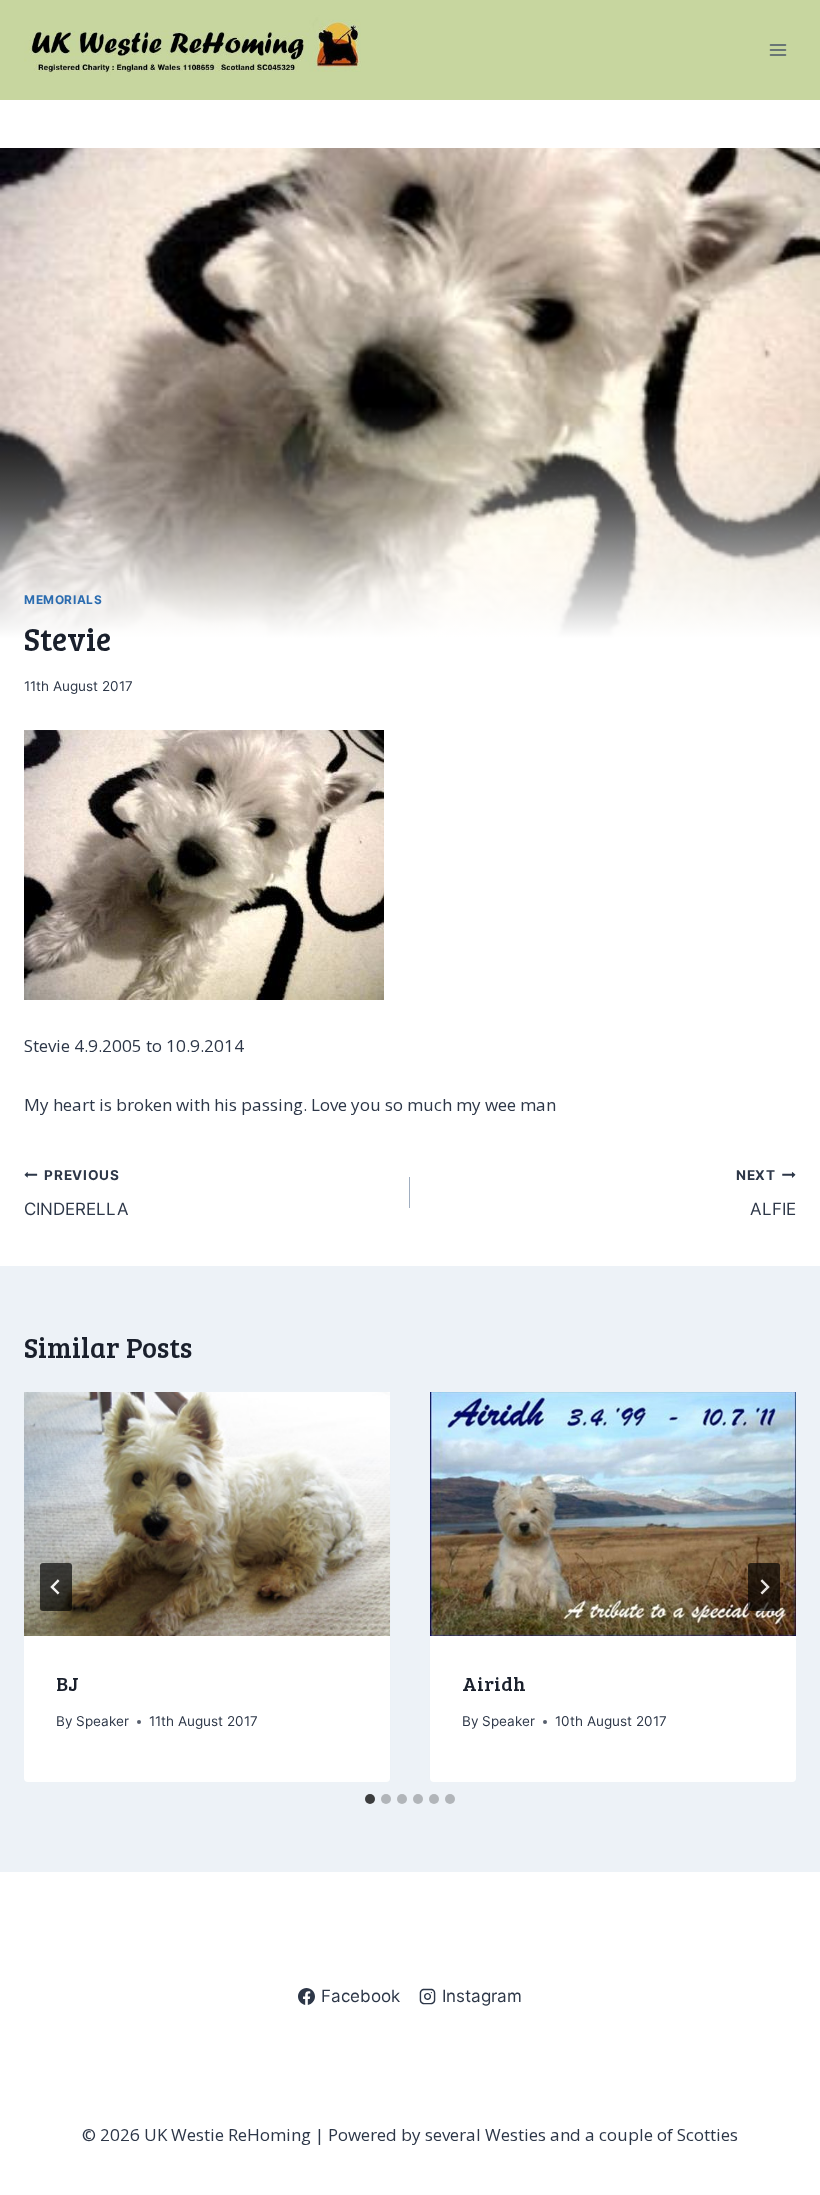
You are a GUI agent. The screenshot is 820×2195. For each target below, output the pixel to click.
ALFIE (766, 1193)
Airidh (494, 1683)
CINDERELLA (76, 1193)
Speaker (102, 1721)
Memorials (63, 599)
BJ (67, 1683)
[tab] (370, 1799)
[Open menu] (777, 49)
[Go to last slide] (56, 1587)
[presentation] (207, 1514)
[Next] (764, 1587)
